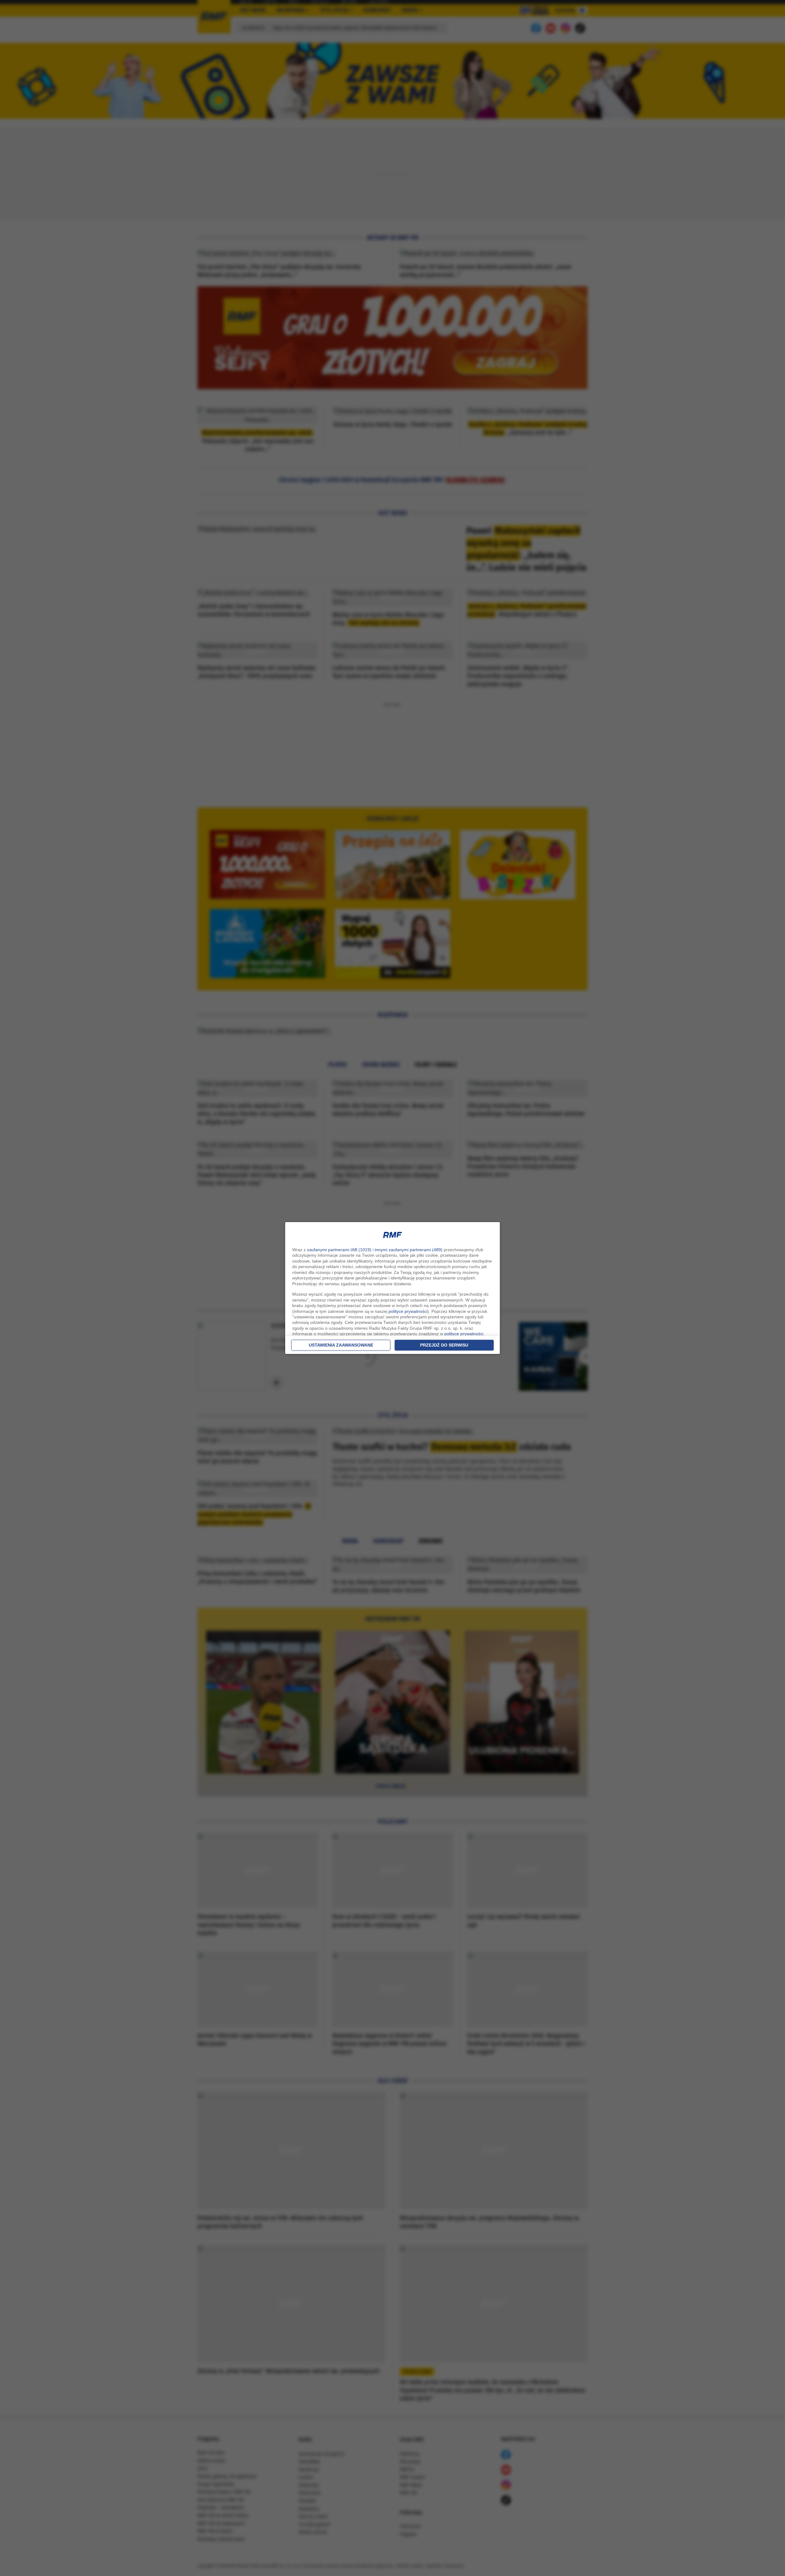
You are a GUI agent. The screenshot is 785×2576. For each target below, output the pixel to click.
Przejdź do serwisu (444, 1345)
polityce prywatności (408, 1311)
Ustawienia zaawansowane (341, 1345)
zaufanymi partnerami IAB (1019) (339, 1250)
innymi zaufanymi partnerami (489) (409, 1250)
